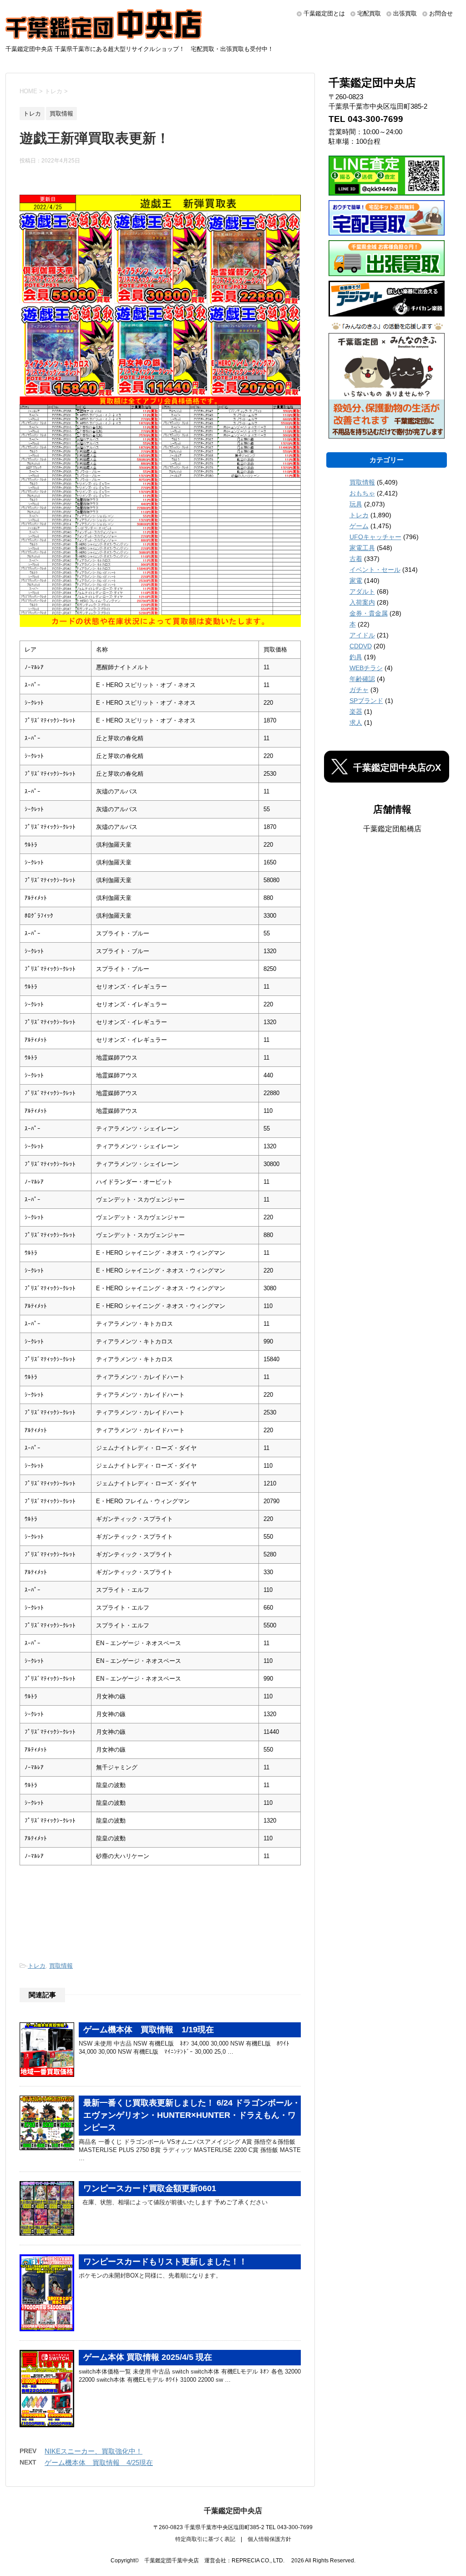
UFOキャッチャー (375, 537)
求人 (356, 722)
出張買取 (405, 13)
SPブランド (366, 701)
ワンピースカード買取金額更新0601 (150, 2188)
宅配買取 (369, 13)
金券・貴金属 (369, 613)
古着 (356, 559)
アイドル (362, 635)
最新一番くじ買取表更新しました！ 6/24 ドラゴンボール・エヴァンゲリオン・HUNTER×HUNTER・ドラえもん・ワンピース (192, 2115)
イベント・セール (375, 570)
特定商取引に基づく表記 (205, 2539)
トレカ (37, 1966)
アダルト (362, 591)
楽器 (356, 712)
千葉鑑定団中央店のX (397, 768)
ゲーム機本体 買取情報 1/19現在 (149, 2030)
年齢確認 (362, 679)
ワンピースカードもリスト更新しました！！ (165, 2262)
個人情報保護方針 (269, 2539)
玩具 (356, 504)
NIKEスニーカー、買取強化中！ (94, 2451)
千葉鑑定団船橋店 (392, 829)
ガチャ (359, 690)
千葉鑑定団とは (324, 13)
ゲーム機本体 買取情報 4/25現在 (99, 2462)
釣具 (356, 657)
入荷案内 (362, 602)
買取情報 (61, 1966)
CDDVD (361, 646)
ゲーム (359, 526)
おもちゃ (362, 493)
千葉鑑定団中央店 (233, 2511)
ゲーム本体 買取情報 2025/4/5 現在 (148, 2357)
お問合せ (441, 13)
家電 (356, 581)
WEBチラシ (366, 668)
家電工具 (362, 548)
